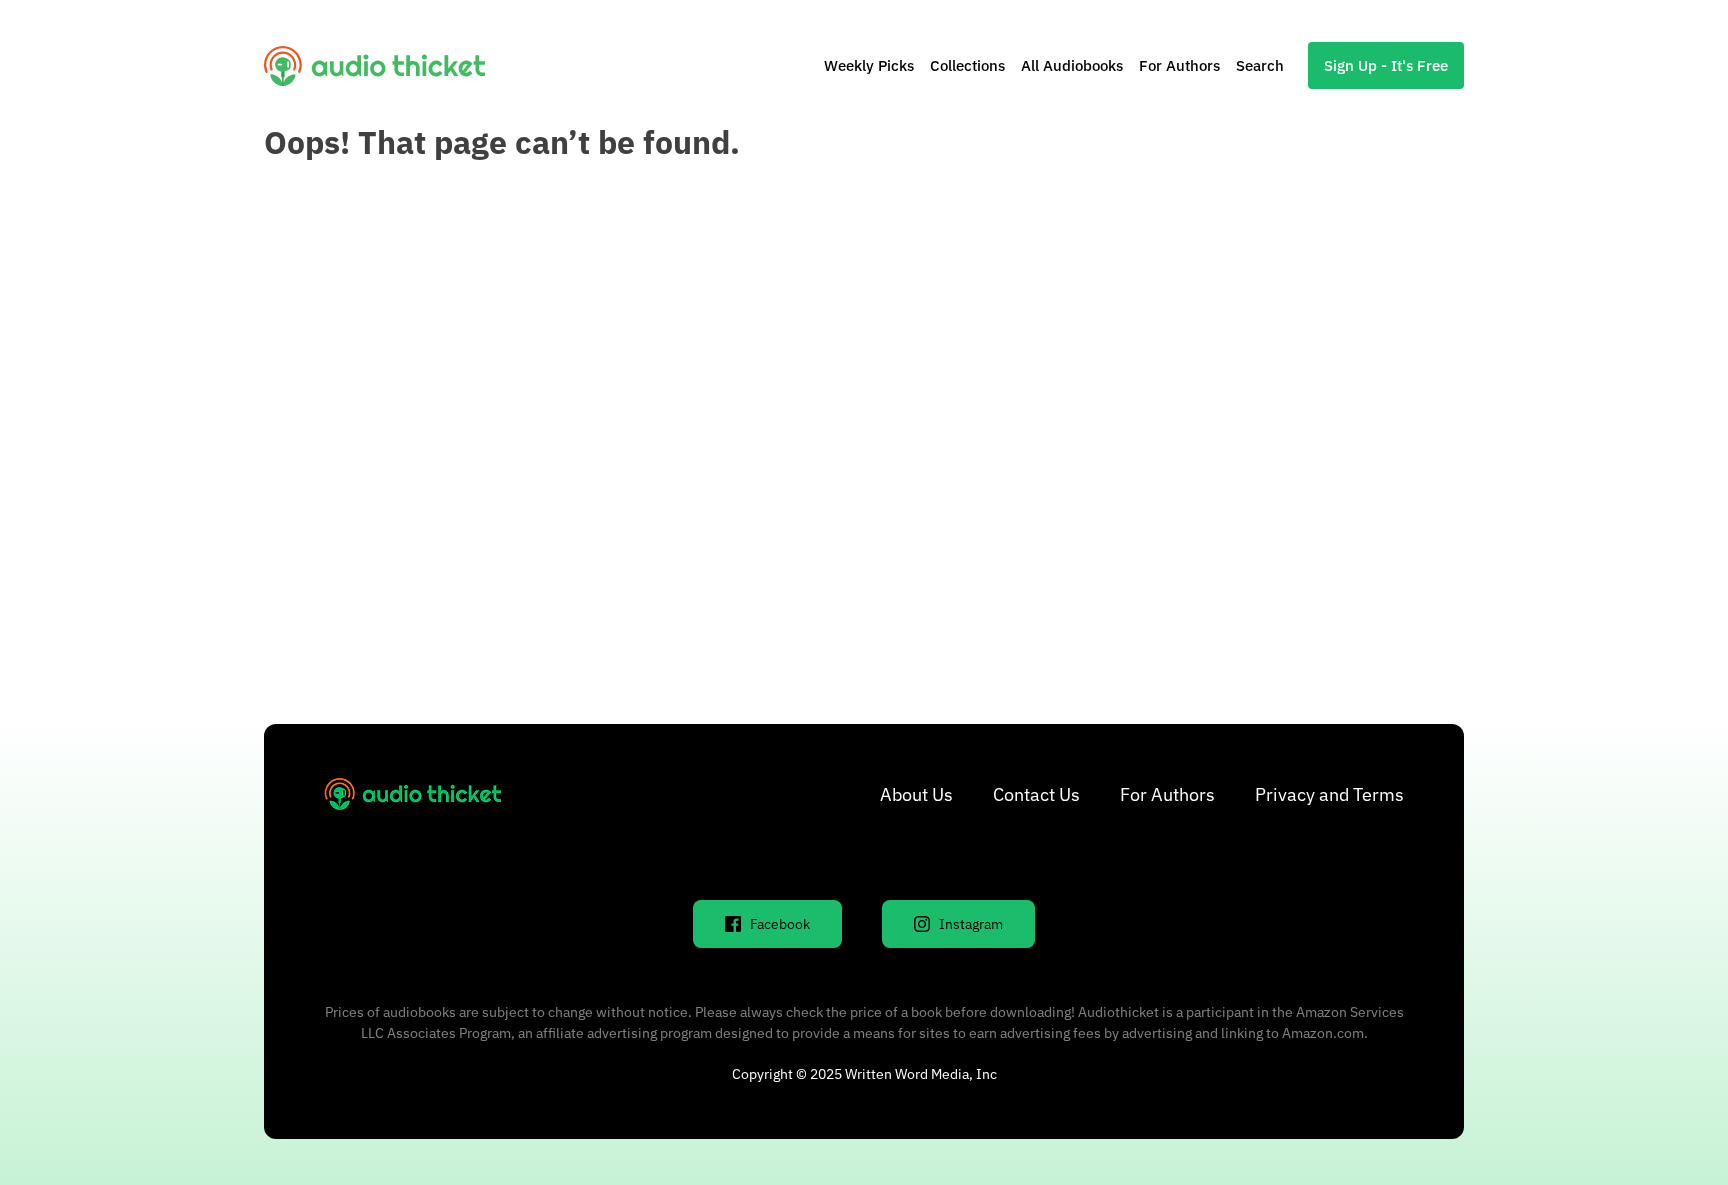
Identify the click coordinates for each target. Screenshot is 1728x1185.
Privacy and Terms (1329, 794)
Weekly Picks (869, 65)
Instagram (971, 924)
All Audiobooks (1072, 65)
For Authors (1179, 65)
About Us (916, 794)
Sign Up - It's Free (1386, 65)
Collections (967, 65)
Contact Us (1036, 794)
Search (1260, 65)
